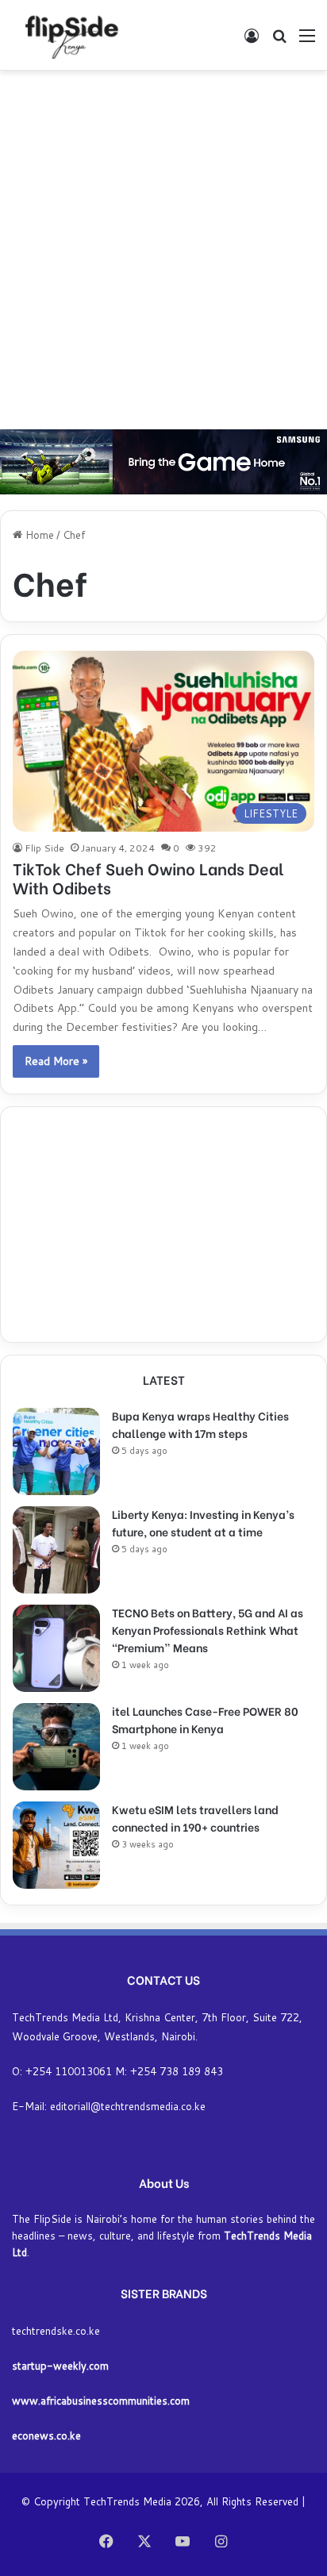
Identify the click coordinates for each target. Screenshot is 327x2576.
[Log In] (252, 41)
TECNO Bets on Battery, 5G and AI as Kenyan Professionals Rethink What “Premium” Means (208, 1630)
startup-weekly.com (60, 2366)
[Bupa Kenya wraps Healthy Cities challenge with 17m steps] (56, 1451)
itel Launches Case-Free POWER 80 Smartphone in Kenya (205, 1719)
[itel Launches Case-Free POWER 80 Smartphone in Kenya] (56, 1747)
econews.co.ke (46, 2436)
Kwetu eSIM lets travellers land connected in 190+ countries (195, 1818)
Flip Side (44, 848)
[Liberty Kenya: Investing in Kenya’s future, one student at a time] (56, 1550)
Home (38, 535)
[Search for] (279, 41)
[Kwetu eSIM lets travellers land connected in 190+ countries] (56, 1845)
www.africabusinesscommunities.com (101, 2401)
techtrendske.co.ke (56, 2331)
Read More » (56, 1061)
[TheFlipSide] (69, 35)
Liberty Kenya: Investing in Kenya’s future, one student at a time (203, 1523)
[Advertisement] (163, 250)
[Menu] (307, 41)
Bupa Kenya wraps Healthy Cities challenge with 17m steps (200, 1424)
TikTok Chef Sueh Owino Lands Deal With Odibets (148, 877)
